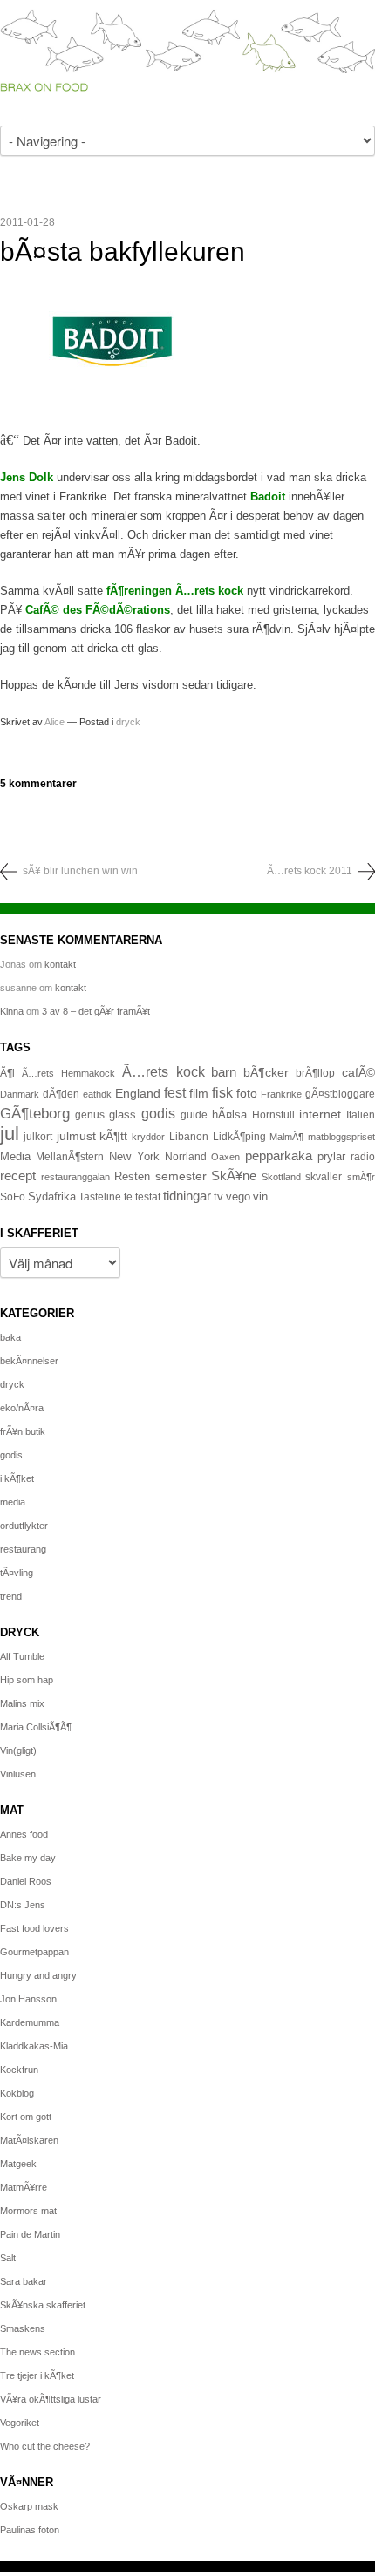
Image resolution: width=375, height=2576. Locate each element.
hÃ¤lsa (229, 1115)
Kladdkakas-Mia (34, 2046)
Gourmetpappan (34, 1952)
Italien (361, 1115)
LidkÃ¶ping (239, 1137)
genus (90, 1115)
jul (10, 1134)
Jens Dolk (27, 477)
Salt (8, 2258)
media (13, 1502)
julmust (76, 1136)
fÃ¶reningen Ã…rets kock (175, 591)
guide (194, 1115)
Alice (55, 722)
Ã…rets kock (164, 1071)
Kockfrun (19, 2070)
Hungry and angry (38, 1975)
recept (18, 1176)
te (128, 1197)
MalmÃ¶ (286, 1137)
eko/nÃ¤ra (22, 1408)
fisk (222, 1092)
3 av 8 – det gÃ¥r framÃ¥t (96, 1011)
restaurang (23, 1549)
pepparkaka (279, 1156)
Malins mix (22, 1703)
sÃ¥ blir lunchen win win (80, 871)
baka (10, 1337)
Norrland (186, 1157)
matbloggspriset (341, 1137)
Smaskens (23, 2328)
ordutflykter (24, 1526)
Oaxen (225, 1157)
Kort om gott (26, 2117)
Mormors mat (28, 2211)
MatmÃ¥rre (24, 2187)
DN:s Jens (23, 1905)
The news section (37, 2352)
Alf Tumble (22, 1656)
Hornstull (273, 1115)
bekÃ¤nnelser (29, 1361)
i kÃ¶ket (17, 1478)
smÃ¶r (361, 1177)
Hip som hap (27, 1680)
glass (123, 1115)
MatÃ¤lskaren (29, 2140)
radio (363, 1157)
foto (247, 1093)
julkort (38, 1137)
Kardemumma (30, 2022)
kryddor (148, 1137)
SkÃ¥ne (234, 1176)
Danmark (20, 1094)
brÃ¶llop (315, 1073)
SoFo (13, 1197)
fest (175, 1092)
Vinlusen (18, 1774)
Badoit (269, 496)
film (199, 1094)
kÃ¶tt (113, 1136)
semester (181, 1176)
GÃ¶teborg (35, 1114)
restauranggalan (75, 1177)
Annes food (24, 1834)
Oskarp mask (29, 2506)
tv (218, 1197)
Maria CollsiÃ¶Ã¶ (36, 1727)
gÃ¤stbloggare (340, 1094)
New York (134, 1156)
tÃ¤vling (17, 1573)
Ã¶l (7, 1073)
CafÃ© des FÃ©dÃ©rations (98, 610)
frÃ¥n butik (23, 1431)
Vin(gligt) (18, 1750)
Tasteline (100, 1196)
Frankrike (281, 1094)
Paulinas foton (30, 2530)
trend (11, 1596)
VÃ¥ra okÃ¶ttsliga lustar (51, 2399)
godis (158, 1113)
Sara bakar (24, 2281)
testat (148, 1197)
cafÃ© (358, 1072)
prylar (331, 1157)
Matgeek (18, 2164)
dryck (128, 722)
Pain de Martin (30, 2234)
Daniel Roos (26, 1881)
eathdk (97, 1094)
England (138, 1093)
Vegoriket (20, 2423)
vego (238, 1196)
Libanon (189, 1137)
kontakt (60, 964)
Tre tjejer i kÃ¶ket (37, 2375)
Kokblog (17, 2093)
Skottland (281, 1177)
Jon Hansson (28, 1999)
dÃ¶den (61, 1094)
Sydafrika (52, 1197)
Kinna (12, 1011)
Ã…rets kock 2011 (310, 871)
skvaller (324, 1177)
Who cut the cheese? (45, 2446)
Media (15, 1156)
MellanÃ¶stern (70, 1157)
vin (260, 1197)
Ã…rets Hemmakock (68, 1073)
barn (224, 1072)
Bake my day (28, 1858)
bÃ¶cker (266, 1072)
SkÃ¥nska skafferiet (43, 2305)
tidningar (187, 1196)
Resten (132, 1176)
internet (320, 1114)
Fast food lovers (34, 1928)
